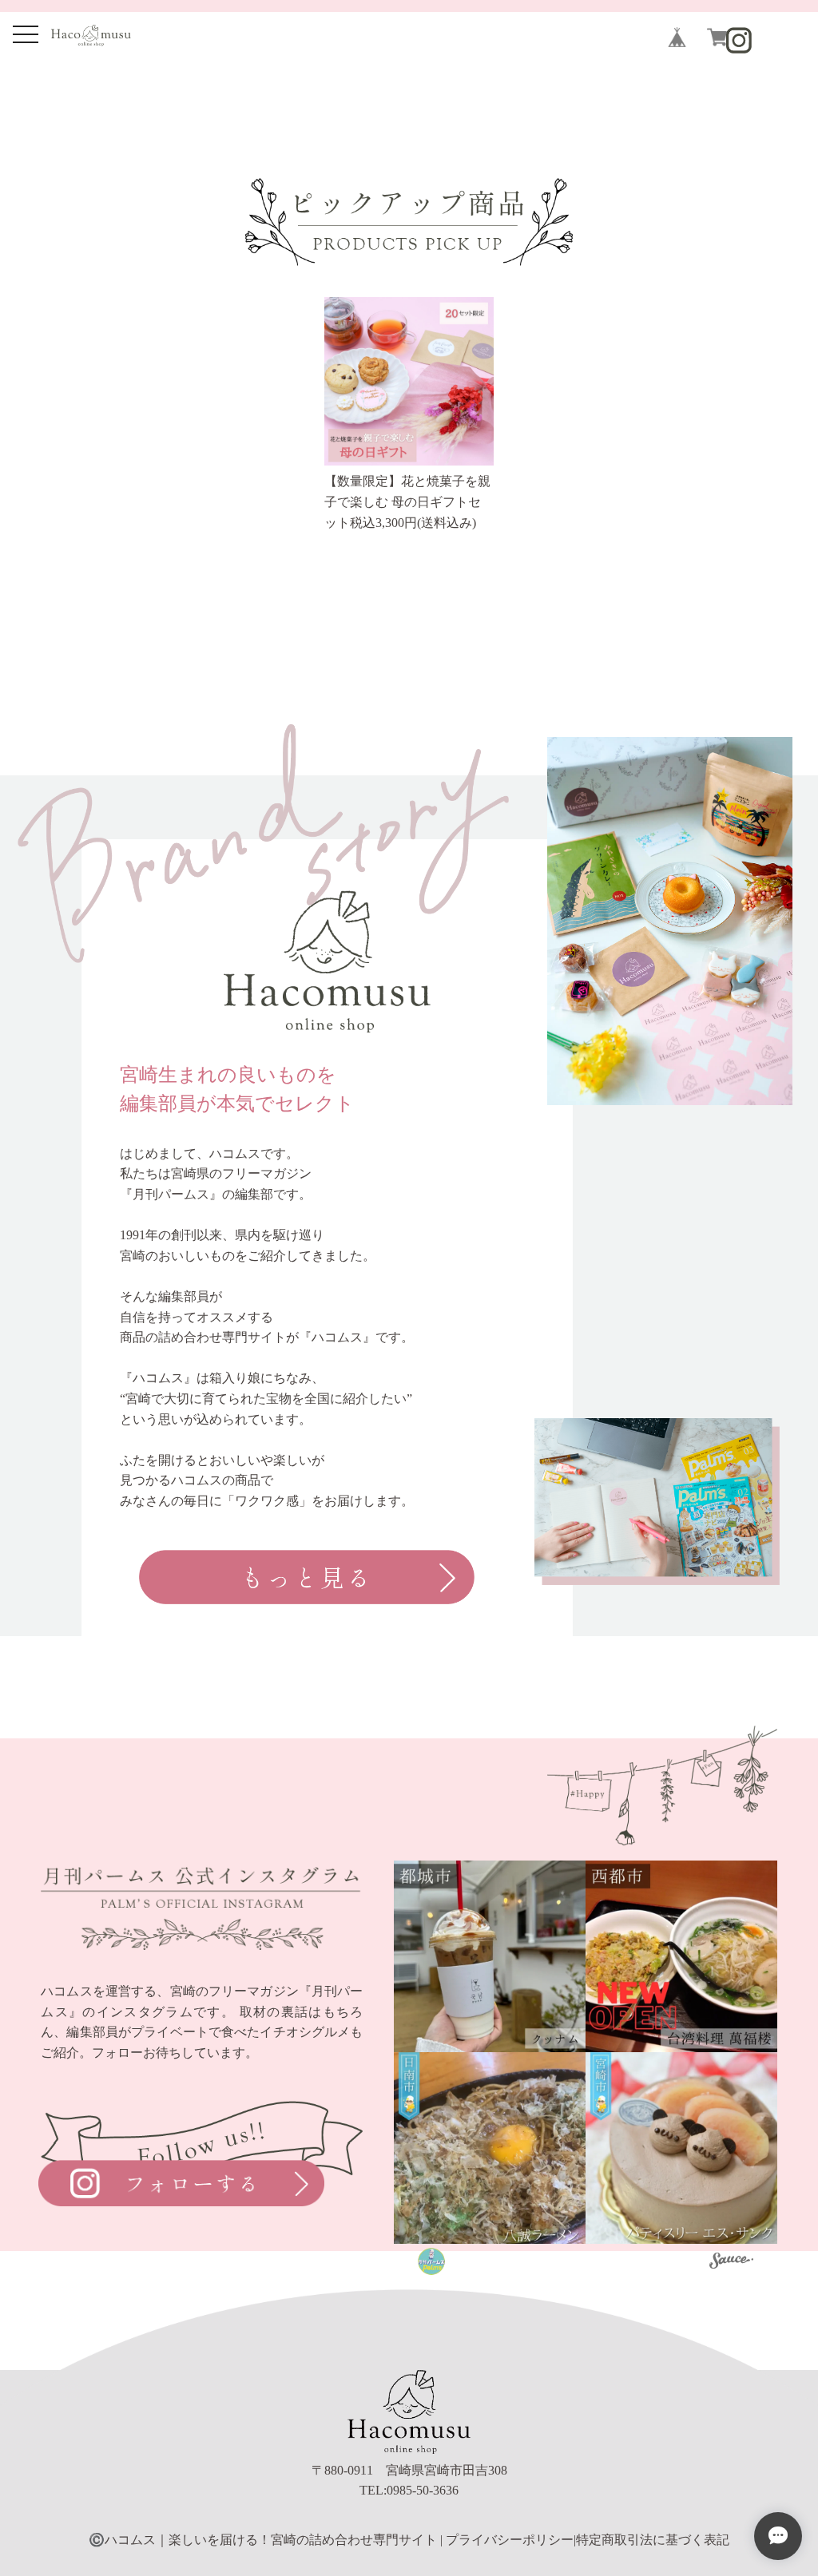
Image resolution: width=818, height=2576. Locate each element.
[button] (490, 1956)
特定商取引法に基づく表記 (653, 2540)
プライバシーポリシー (510, 2540)
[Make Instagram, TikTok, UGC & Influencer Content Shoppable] (731, 2263)
